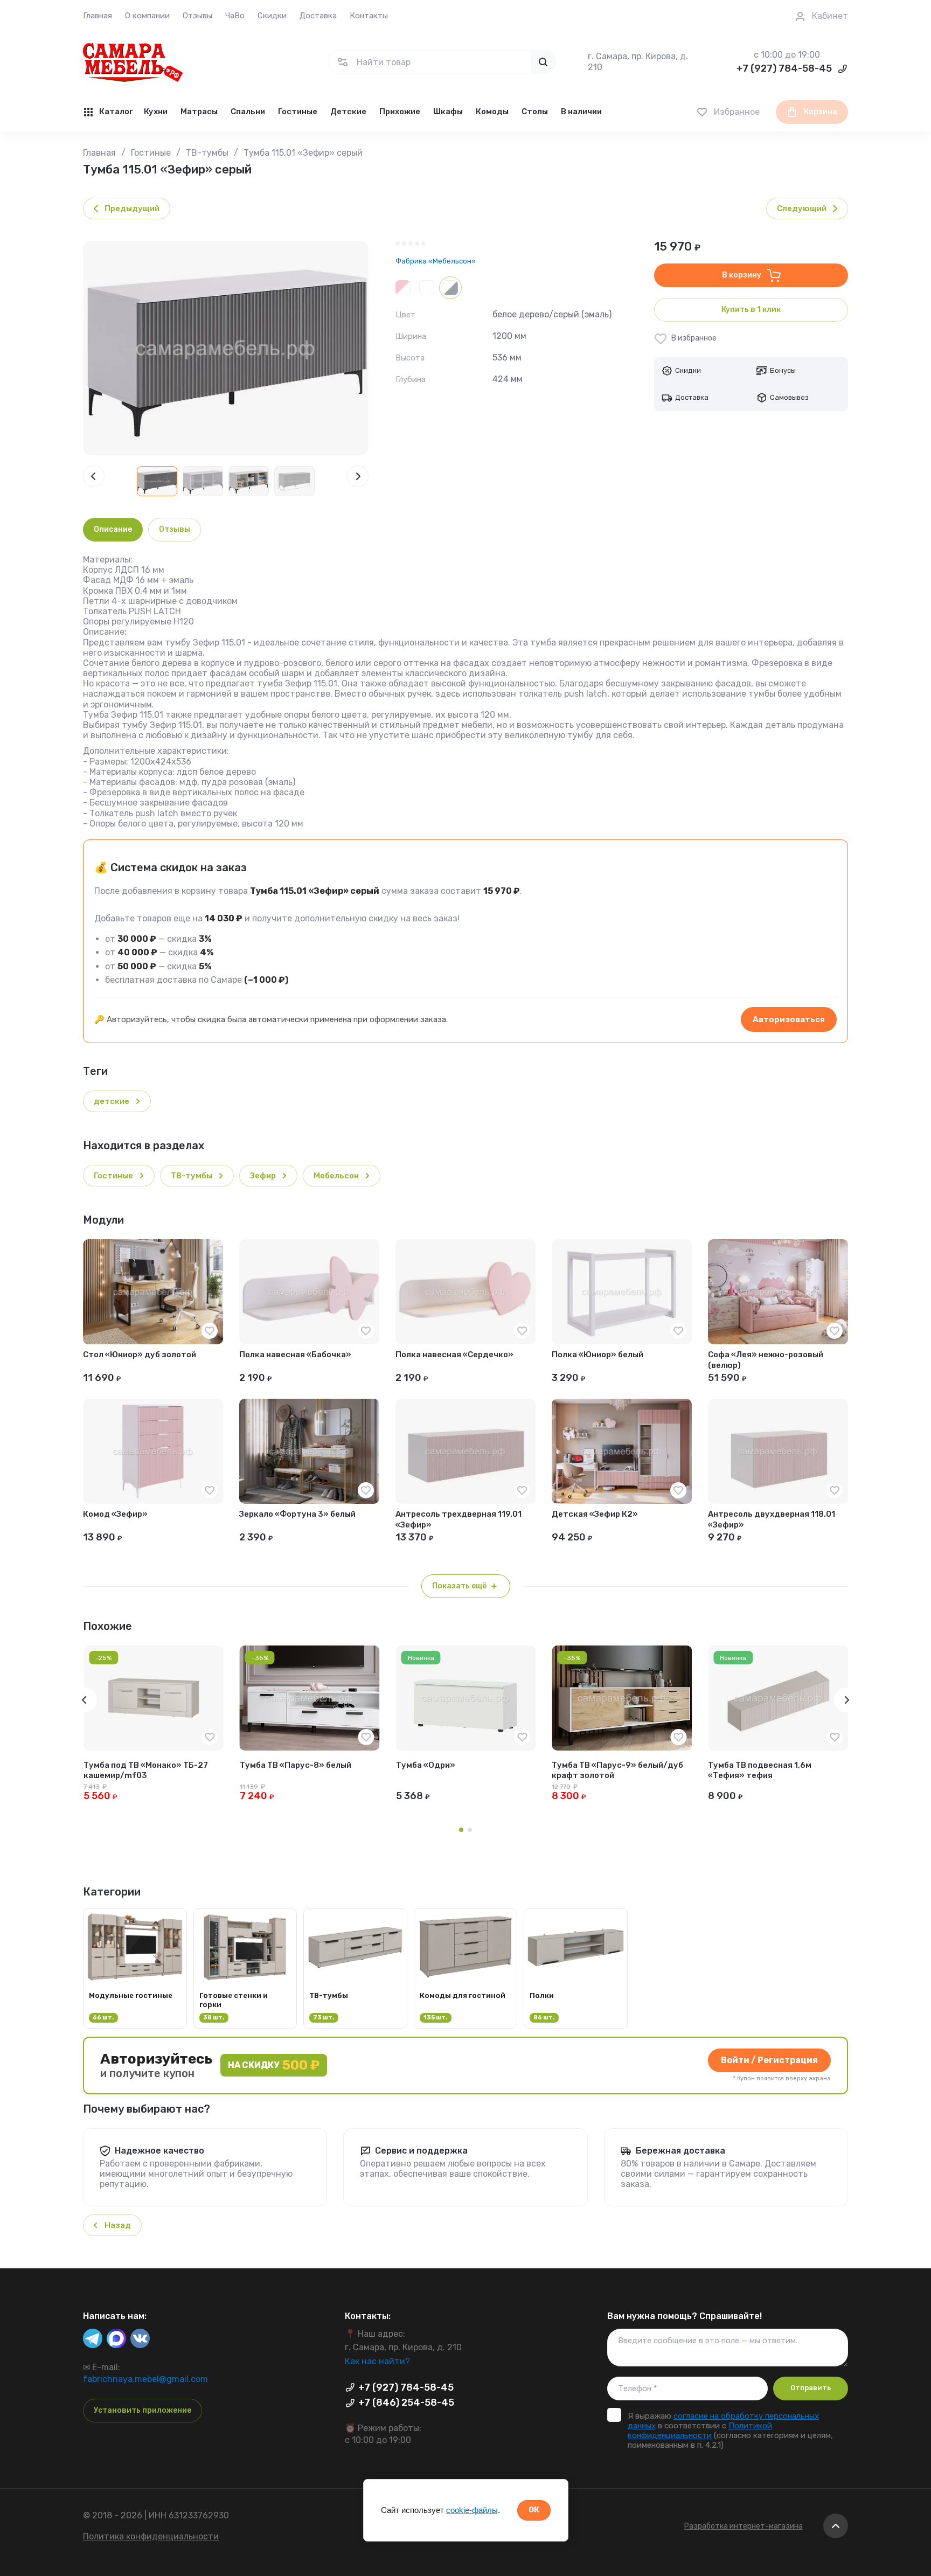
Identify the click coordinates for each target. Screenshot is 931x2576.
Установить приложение (143, 2410)
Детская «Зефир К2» (595, 1514)
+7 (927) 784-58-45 (784, 68)
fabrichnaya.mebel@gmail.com (145, 2379)
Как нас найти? (377, 2361)
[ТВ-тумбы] (355, 1969)
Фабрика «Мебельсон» (436, 261)
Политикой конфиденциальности (700, 2431)
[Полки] (576, 1969)
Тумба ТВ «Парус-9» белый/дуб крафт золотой (617, 1770)
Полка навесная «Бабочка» (295, 1355)
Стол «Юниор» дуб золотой (140, 1355)
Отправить (811, 2388)
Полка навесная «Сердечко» (454, 1355)
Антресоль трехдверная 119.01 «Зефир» (458, 1519)
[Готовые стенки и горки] (245, 1969)
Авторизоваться (789, 1019)
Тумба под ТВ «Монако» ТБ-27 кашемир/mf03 (146, 1770)
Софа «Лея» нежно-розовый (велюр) (766, 1360)
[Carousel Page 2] (470, 1830)
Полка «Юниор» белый (597, 1355)
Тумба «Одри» (426, 1765)
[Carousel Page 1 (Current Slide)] (461, 1830)
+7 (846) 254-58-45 (406, 2403)
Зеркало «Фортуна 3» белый (297, 1514)
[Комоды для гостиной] (466, 1969)
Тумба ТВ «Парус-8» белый (296, 1765)
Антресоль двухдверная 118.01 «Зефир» (772, 1519)
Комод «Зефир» (115, 1514)
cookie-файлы (472, 2510)
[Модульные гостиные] (135, 1969)
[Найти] (543, 62)
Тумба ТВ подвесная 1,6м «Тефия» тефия (760, 1770)
